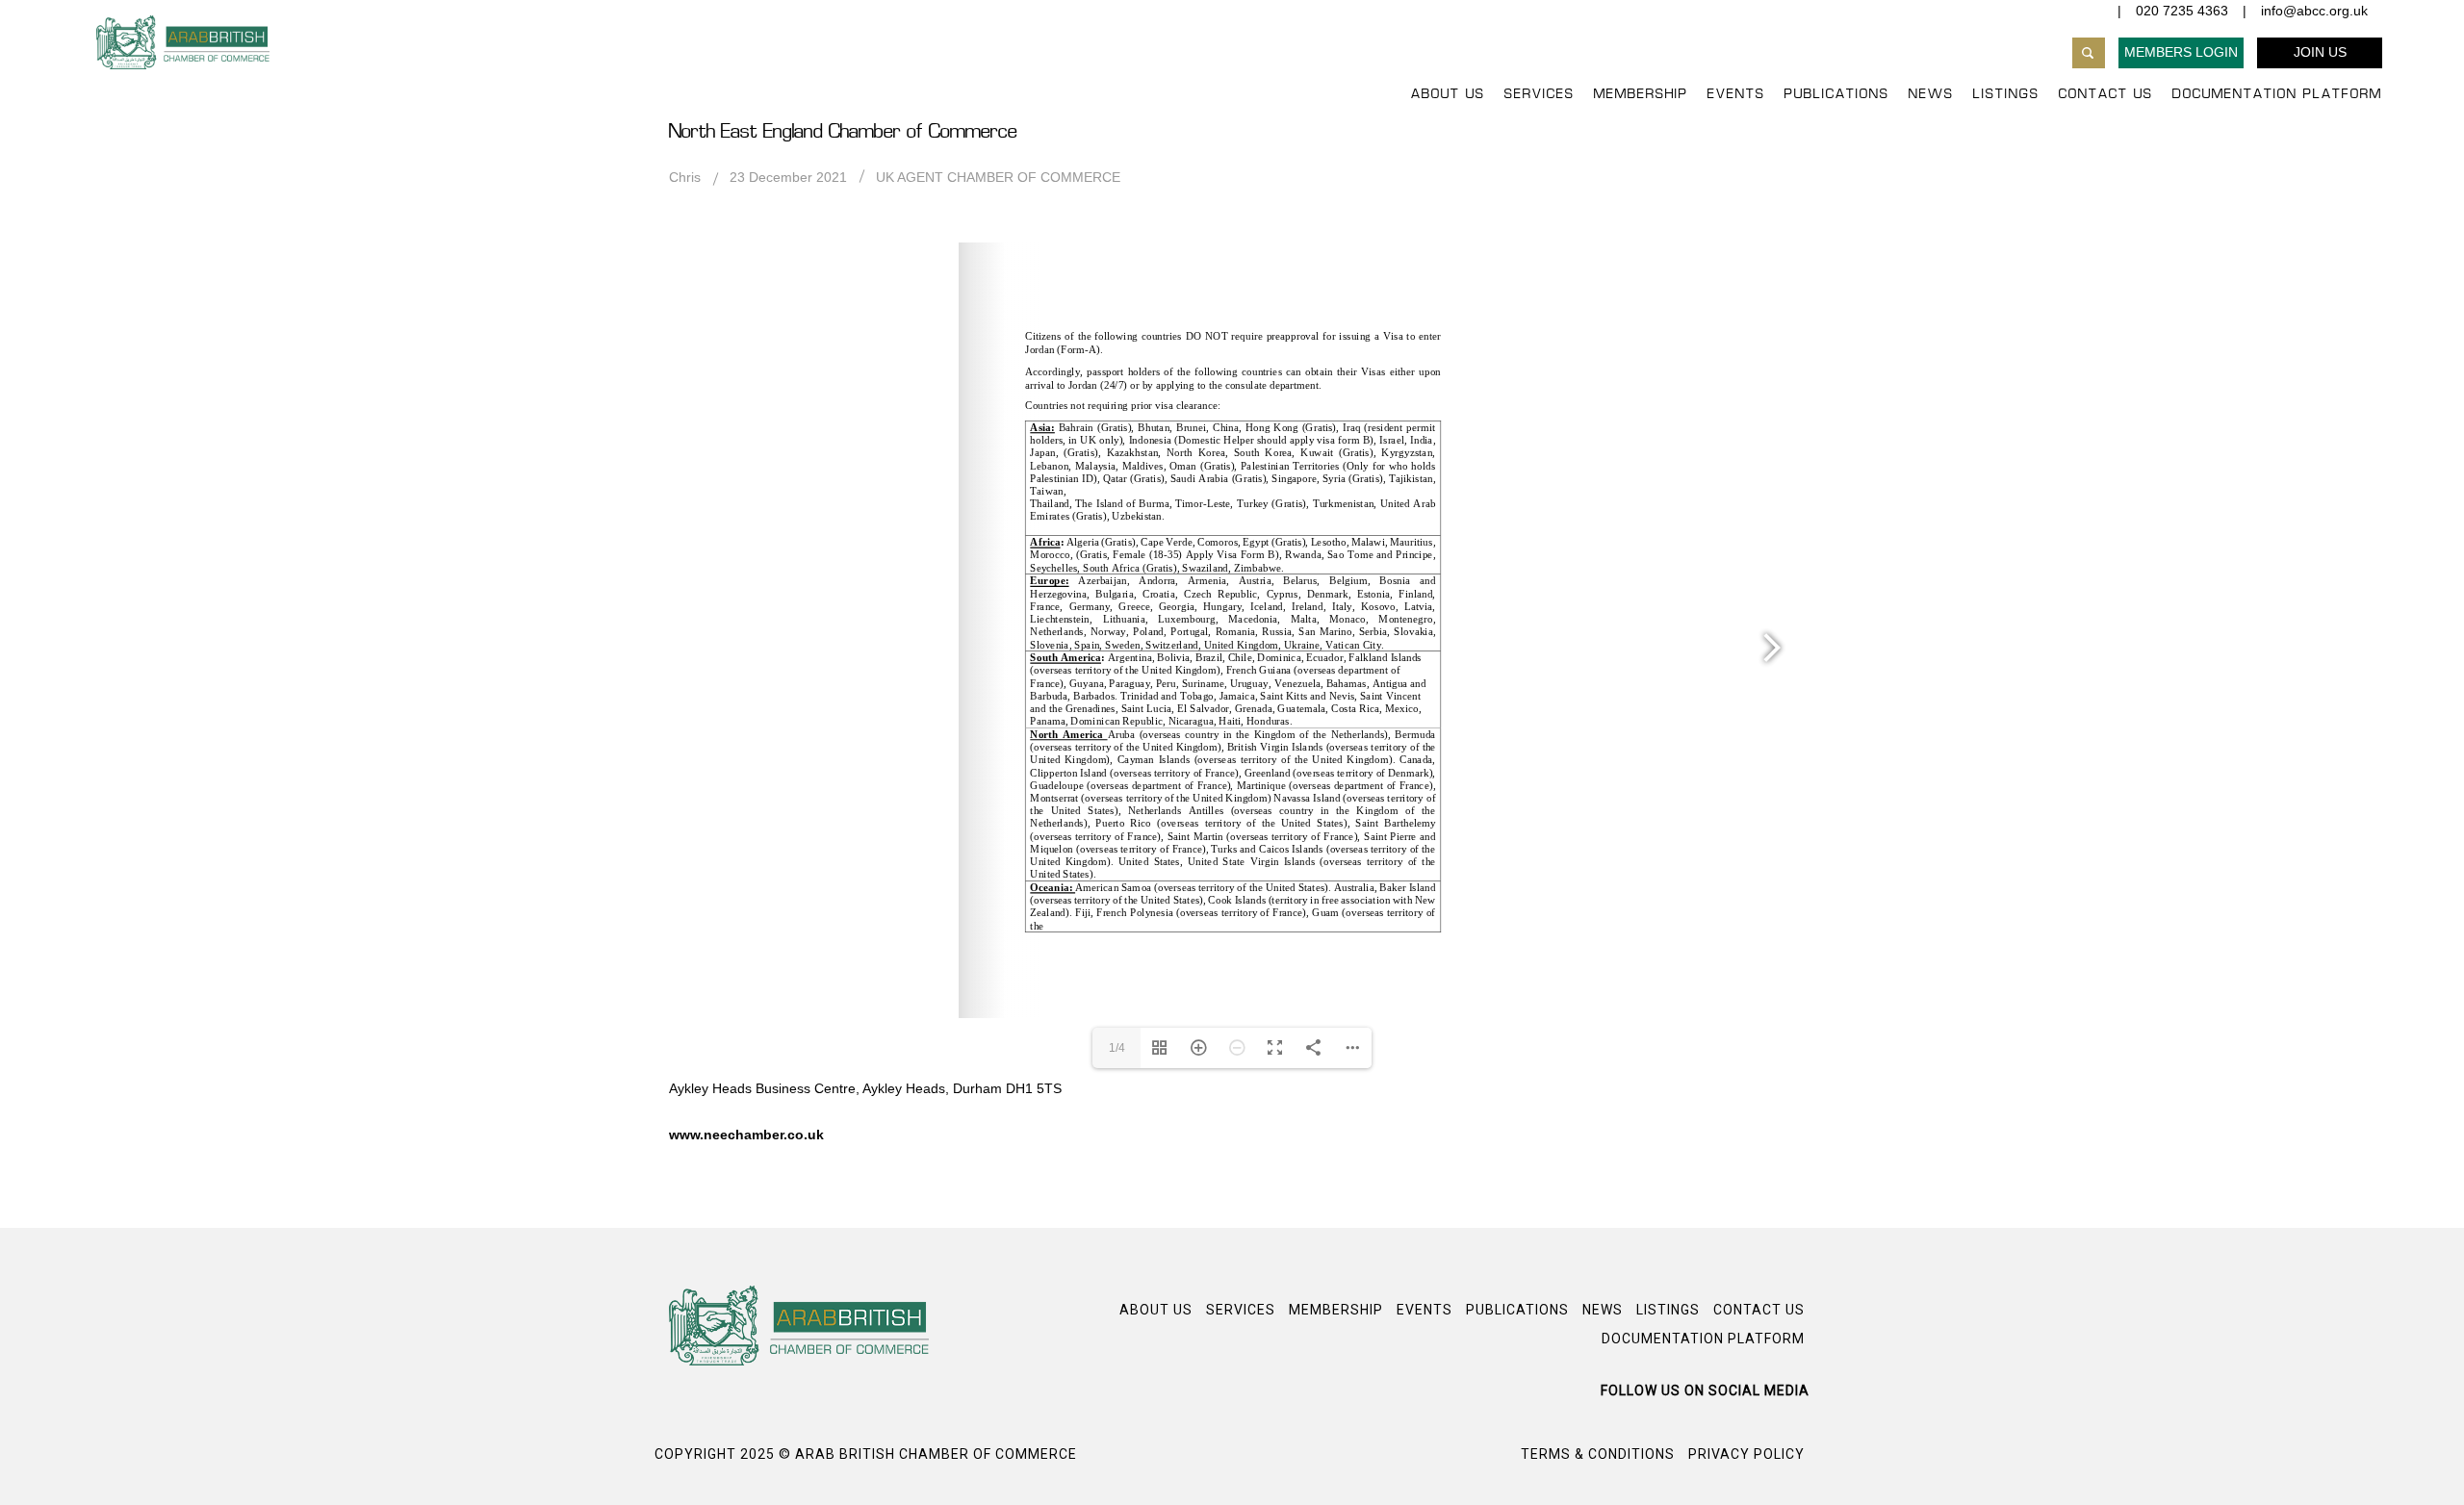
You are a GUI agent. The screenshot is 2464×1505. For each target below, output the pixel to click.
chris (685, 177)
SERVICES (1540, 95)
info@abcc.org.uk (2314, 11)
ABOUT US (1448, 95)
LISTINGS (2006, 95)
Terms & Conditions (1598, 1454)
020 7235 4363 (2182, 11)
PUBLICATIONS (1837, 95)
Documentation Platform (2277, 95)
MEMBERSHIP (1641, 95)
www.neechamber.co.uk (746, 1135)
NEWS (1931, 95)
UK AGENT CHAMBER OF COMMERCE (998, 177)
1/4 (1117, 1048)
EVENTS (1736, 95)
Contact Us (2106, 95)
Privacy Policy (1746, 1454)
